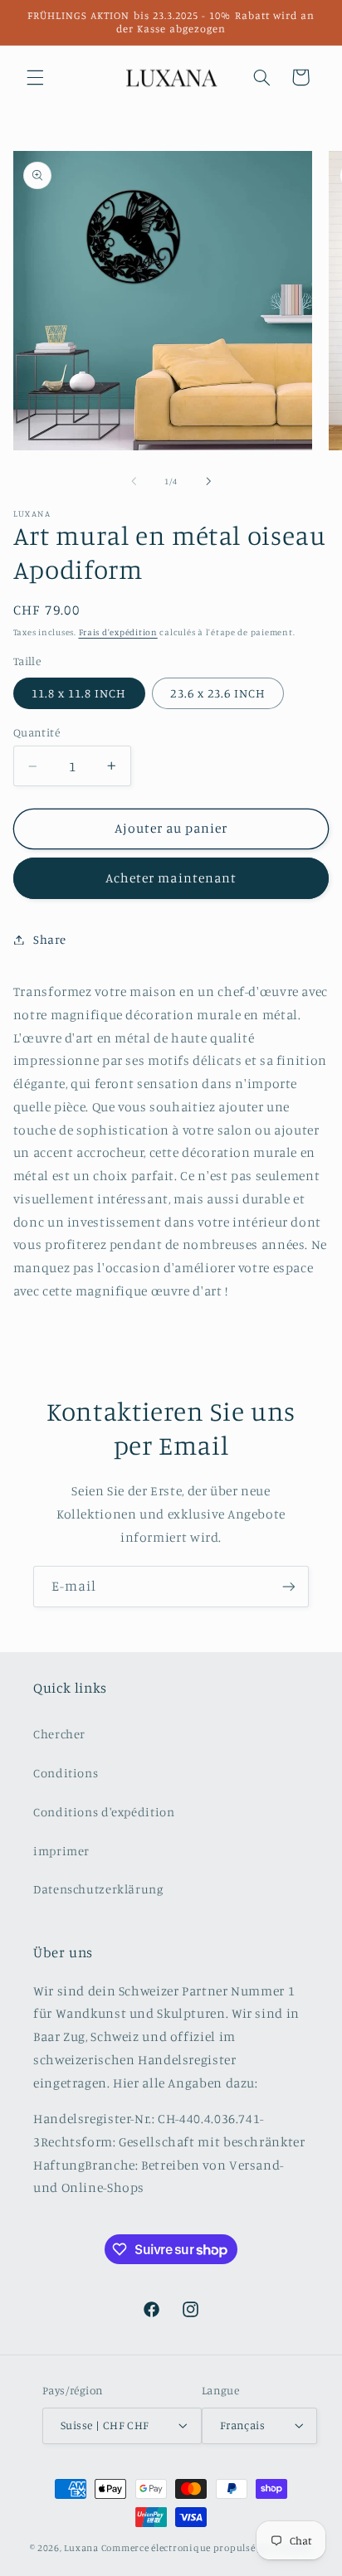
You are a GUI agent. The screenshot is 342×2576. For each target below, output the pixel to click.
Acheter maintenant (171, 878)
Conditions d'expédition (104, 1812)
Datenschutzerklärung (98, 1889)
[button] (35, 77)
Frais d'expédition (118, 632)
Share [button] (50, 939)
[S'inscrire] (289, 1586)
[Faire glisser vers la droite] (208, 481)
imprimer (61, 1851)
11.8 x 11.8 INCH (79, 693)
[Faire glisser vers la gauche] (134, 481)
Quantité (37, 732)
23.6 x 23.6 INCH (218, 693)
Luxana (81, 2548)
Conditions (66, 1773)
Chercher (59, 1734)
